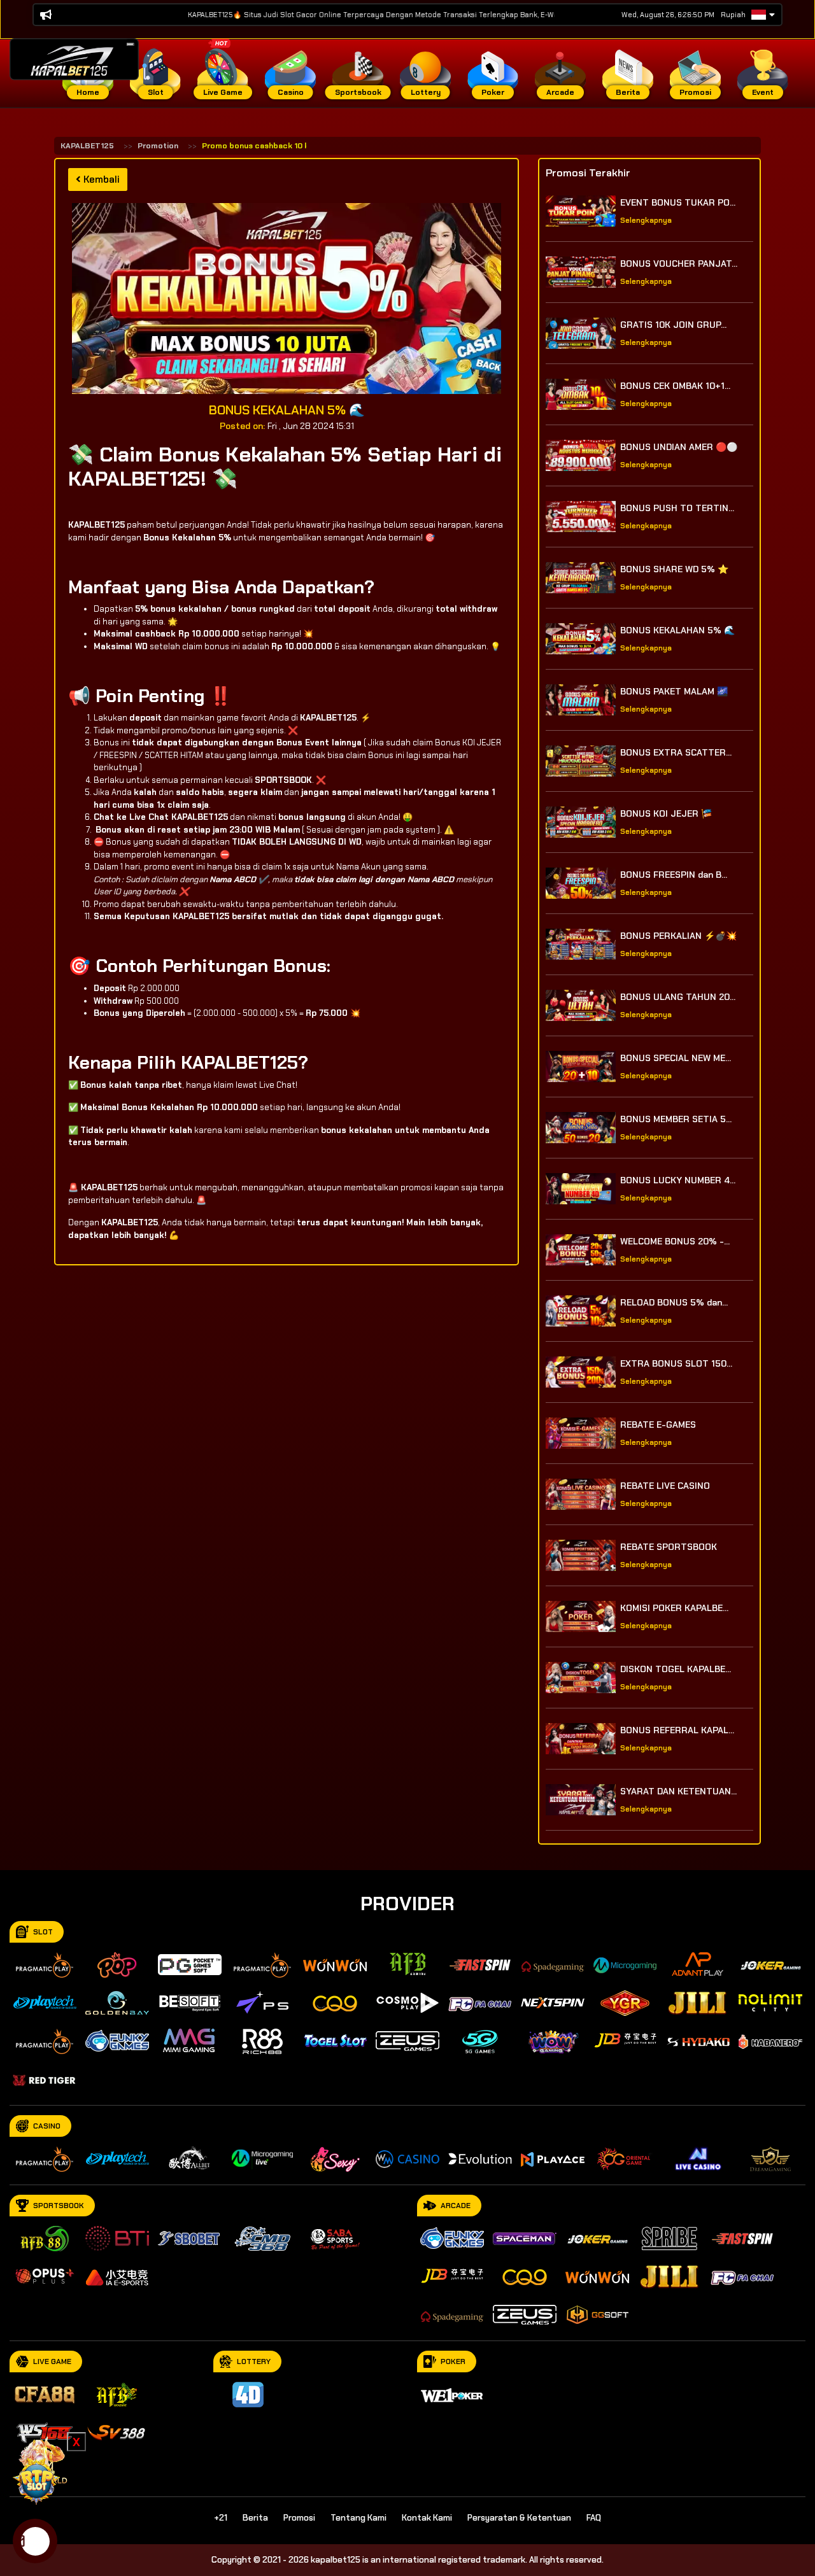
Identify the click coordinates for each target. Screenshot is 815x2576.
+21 (221, 2518)
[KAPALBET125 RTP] (38, 2469)
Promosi (299, 2518)
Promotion (158, 146)
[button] (131, 44)
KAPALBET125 (87, 146)
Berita (255, 2518)
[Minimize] (130, 45)
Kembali (100, 179)
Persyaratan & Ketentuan (519, 2518)
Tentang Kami (358, 2518)
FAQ (594, 2518)
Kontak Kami (427, 2518)
